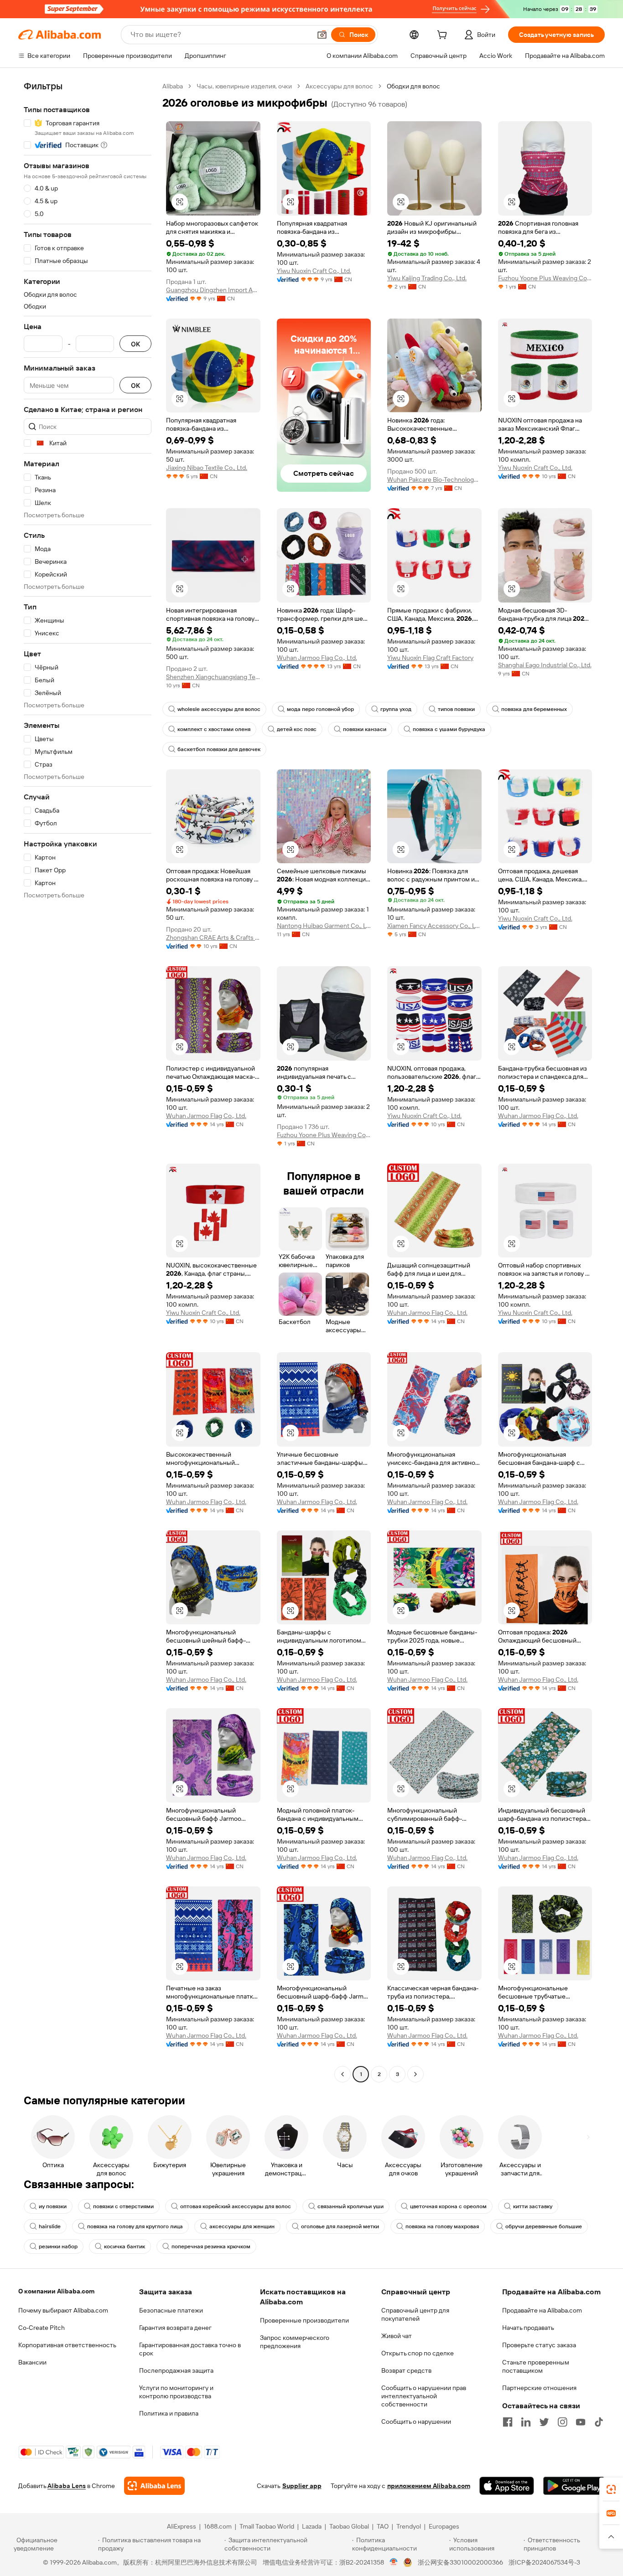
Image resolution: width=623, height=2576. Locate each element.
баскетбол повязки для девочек (219, 749)
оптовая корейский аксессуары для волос (236, 2206)
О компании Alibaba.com (56, 2291)
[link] (611, 2489)
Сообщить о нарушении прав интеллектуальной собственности (424, 2396)
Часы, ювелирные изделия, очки (244, 86)
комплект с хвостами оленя (214, 729)
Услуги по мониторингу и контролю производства (176, 2392)
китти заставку (533, 2206)
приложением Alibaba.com (429, 2486)
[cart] (444, 36)
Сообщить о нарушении (416, 2421)
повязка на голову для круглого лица (135, 2226)
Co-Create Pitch (42, 2328)
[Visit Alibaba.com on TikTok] (599, 2422)
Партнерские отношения (539, 2388)
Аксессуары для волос (339, 86)
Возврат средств (406, 2370)
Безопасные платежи (171, 2310)
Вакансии (32, 2362)
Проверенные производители (304, 2320)
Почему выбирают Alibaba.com (63, 2310)
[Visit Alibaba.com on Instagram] (562, 2422)
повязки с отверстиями (123, 2206)
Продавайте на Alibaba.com (542, 2310)
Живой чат (397, 2336)
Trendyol (409, 2526)
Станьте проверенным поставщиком (536, 2366)
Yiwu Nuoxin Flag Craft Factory (430, 658)
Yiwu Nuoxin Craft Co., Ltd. (314, 271)
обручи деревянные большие (544, 2226)
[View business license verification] (394, 2562)
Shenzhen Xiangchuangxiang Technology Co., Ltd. (213, 677)
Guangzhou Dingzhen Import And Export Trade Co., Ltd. (213, 290)
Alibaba (173, 86)
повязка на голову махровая (442, 2226)
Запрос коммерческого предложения (295, 2342)
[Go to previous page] (343, 2074)
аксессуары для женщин (242, 2226)
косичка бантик (125, 2246)
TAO (383, 2526)
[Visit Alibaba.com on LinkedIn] (526, 2422)
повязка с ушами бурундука (449, 729)
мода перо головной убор (320, 709)
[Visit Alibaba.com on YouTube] (581, 2422)
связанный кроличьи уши (350, 2206)
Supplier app (302, 2486)
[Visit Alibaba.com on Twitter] (544, 2422)
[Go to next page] (415, 2074)
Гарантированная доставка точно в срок (190, 2349)
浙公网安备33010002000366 (460, 2562)
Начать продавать (528, 2328)
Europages (444, 2526)
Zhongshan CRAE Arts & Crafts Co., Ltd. (213, 938)
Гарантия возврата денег (175, 2328)
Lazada (312, 2526)
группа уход (396, 709)
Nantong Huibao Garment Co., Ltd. (324, 926)
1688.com (218, 2526)
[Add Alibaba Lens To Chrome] (154, 2486)
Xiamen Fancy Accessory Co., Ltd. (434, 926)
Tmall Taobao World (267, 2526)
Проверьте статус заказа (539, 2345)
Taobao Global (349, 2526)
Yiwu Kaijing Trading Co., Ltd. (427, 278)
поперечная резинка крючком (211, 2246)
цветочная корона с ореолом (448, 2206)
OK (135, 344)
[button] (322, 35)
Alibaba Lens (67, 2486)
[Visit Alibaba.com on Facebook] (508, 2422)
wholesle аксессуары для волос (219, 709)
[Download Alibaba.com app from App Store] (507, 2486)
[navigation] (88, 1081)
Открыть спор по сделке (418, 2353)
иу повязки (53, 2206)
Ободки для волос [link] (413, 86)
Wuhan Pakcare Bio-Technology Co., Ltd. (434, 479)
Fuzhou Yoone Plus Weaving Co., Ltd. (545, 278)
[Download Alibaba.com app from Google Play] (574, 2486)
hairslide (50, 2226)
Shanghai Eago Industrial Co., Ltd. (545, 665)
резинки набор (58, 2246)
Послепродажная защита (176, 2370)
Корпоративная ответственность (67, 2345)
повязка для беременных (534, 709)
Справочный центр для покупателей (415, 2314)
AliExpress (182, 2526)
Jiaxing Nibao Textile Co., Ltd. (207, 468)
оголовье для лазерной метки (340, 2226)
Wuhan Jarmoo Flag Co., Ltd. (317, 658)
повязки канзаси (365, 729)
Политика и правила (169, 2413)
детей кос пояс (297, 729)
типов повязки (456, 709)
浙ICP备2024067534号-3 (544, 2562)
